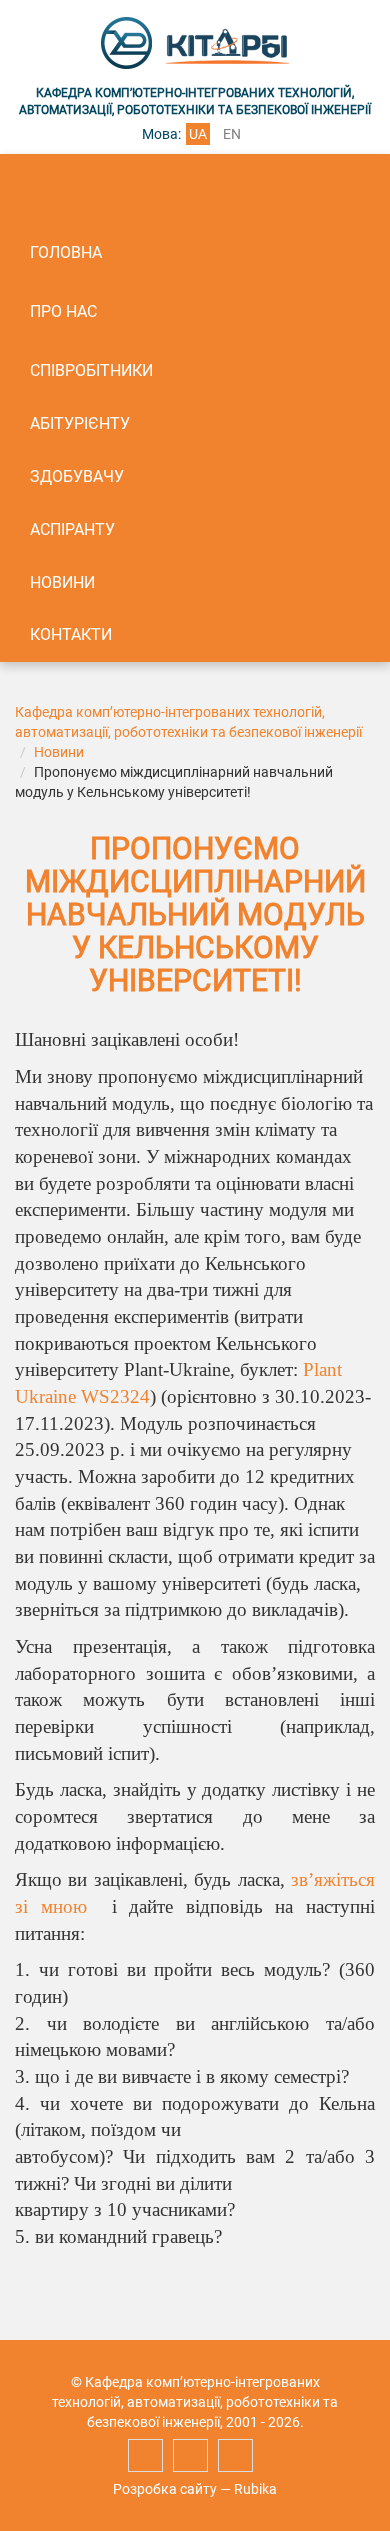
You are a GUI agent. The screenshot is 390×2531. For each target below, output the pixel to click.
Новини (62, 582)
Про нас (63, 311)
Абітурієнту (80, 423)
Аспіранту (72, 529)
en (232, 134)
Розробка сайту (165, 2489)
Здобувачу (77, 476)
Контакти (71, 634)
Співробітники (91, 370)
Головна (66, 252)
